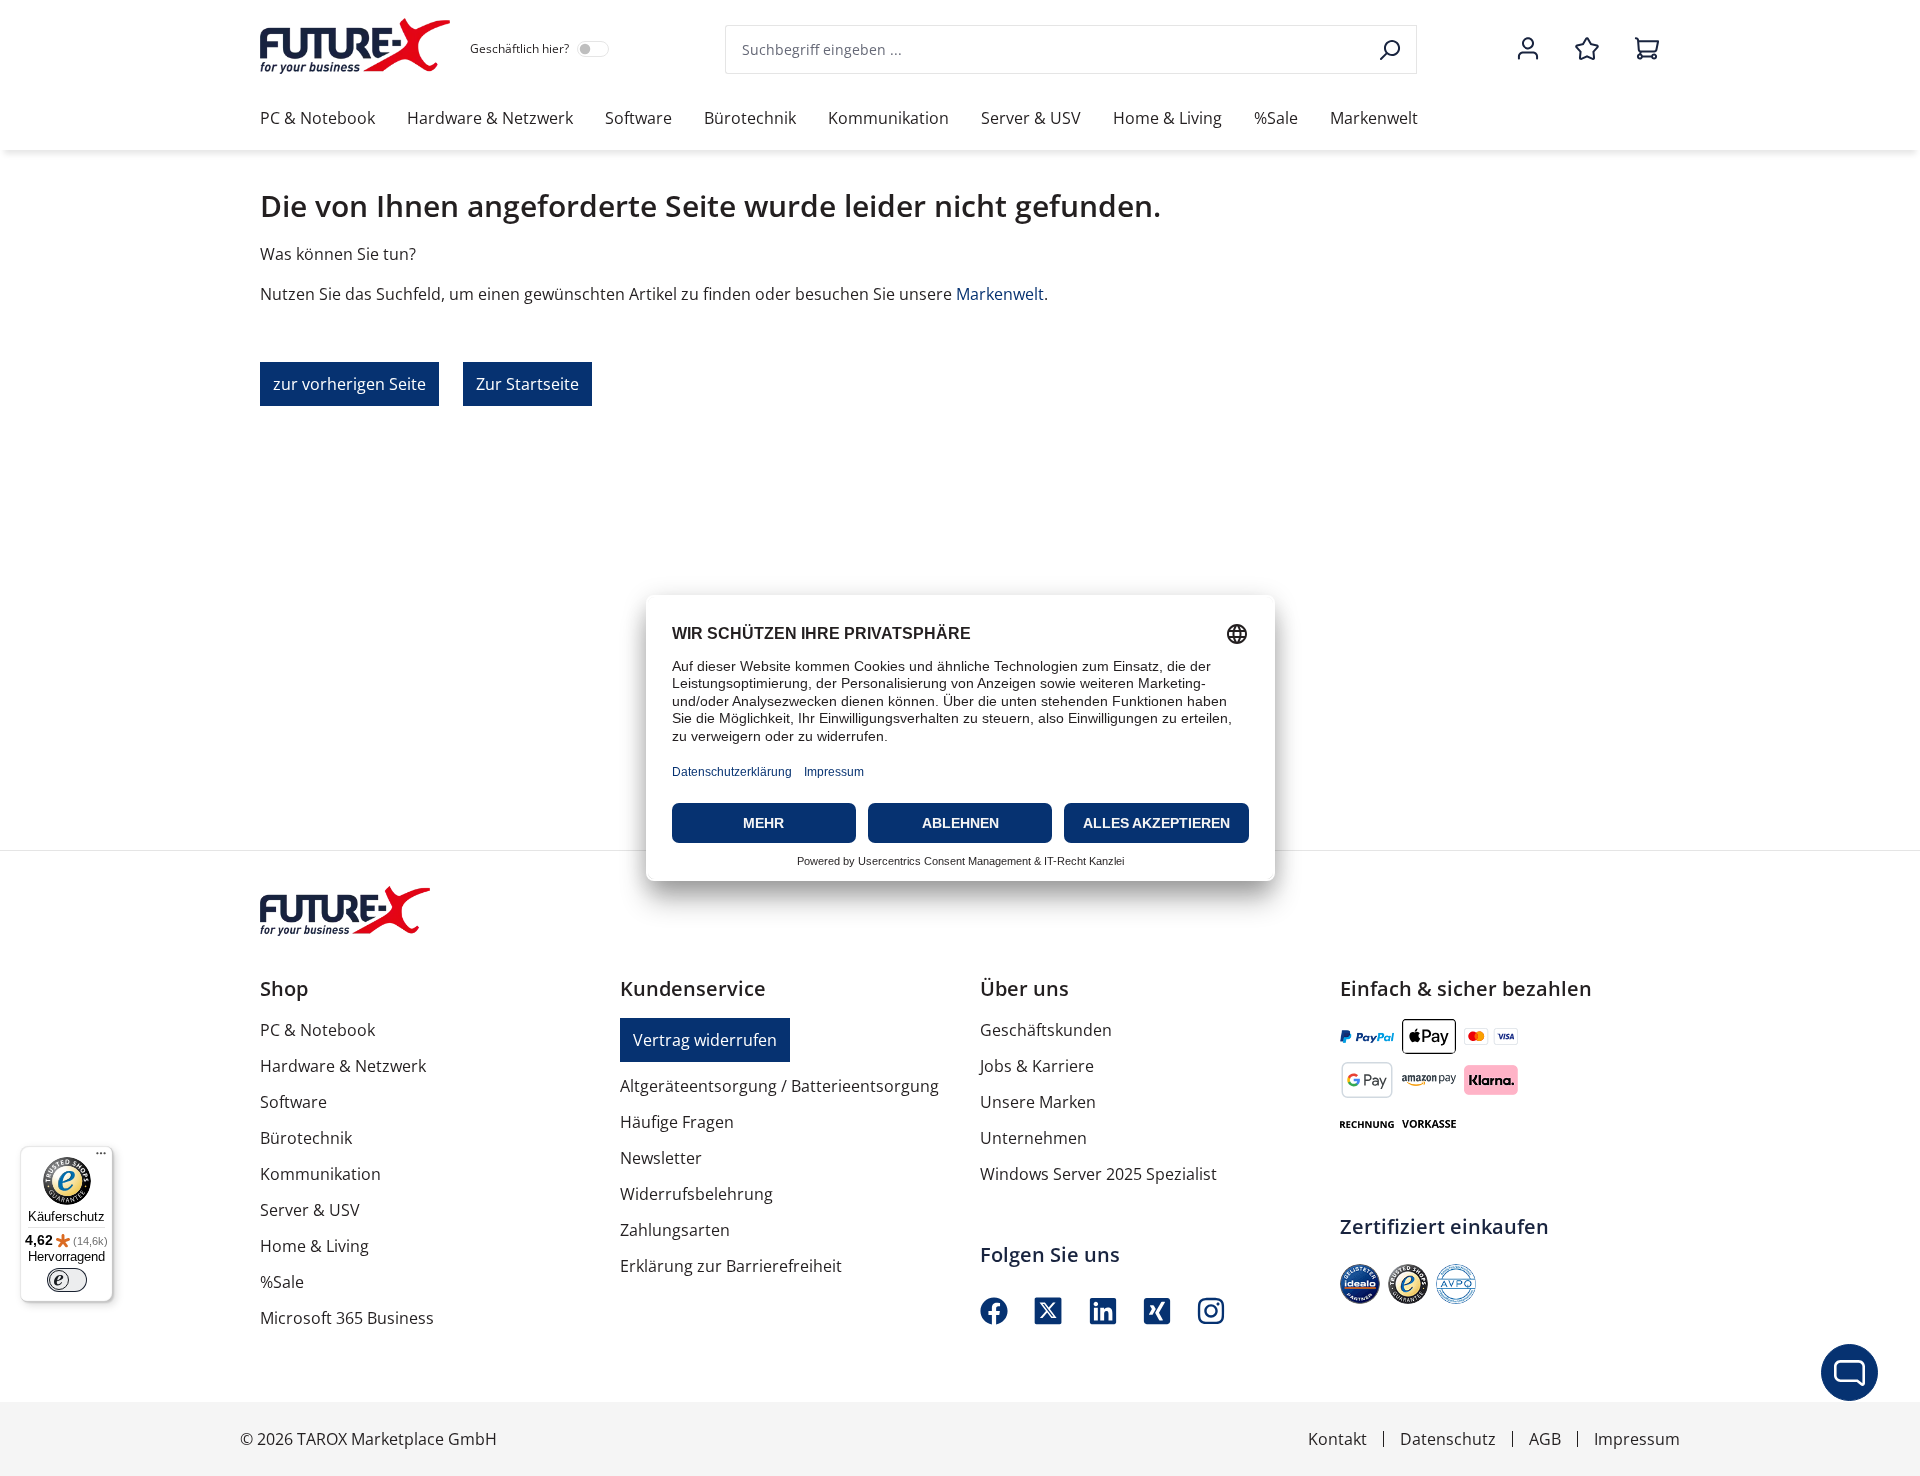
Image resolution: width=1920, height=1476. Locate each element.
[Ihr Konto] (1528, 50)
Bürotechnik (306, 1138)
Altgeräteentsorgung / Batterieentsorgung (779, 1086)
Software (293, 1102)
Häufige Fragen (677, 1122)
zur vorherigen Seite (349, 384)
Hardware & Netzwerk (343, 1066)
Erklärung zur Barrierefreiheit (731, 1266)
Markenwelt (1000, 294)
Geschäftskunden (1046, 1030)
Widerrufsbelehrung (696, 1194)
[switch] (67, 1280)
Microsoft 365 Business (347, 1318)
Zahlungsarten (675, 1230)
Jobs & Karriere (1037, 1066)
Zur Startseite (527, 384)
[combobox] (1046, 49)
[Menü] (101, 1158)
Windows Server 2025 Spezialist (1098, 1174)
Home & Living (314, 1246)
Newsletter (661, 1158)
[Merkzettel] (1587, 50)
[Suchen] (1391, 49)
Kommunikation (320, 1174)
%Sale (282, 1282)
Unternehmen (1033, 1138)
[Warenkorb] (1641, 50)
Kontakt (1337, 1439)
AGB (1545, 1439)
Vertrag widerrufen (705, 1040)
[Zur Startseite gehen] (355, 46)
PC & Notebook (317, 1030)
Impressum (1637, 1439)
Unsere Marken (1038, 1102)
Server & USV (310, 1210)
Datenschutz (1448, 1439)
